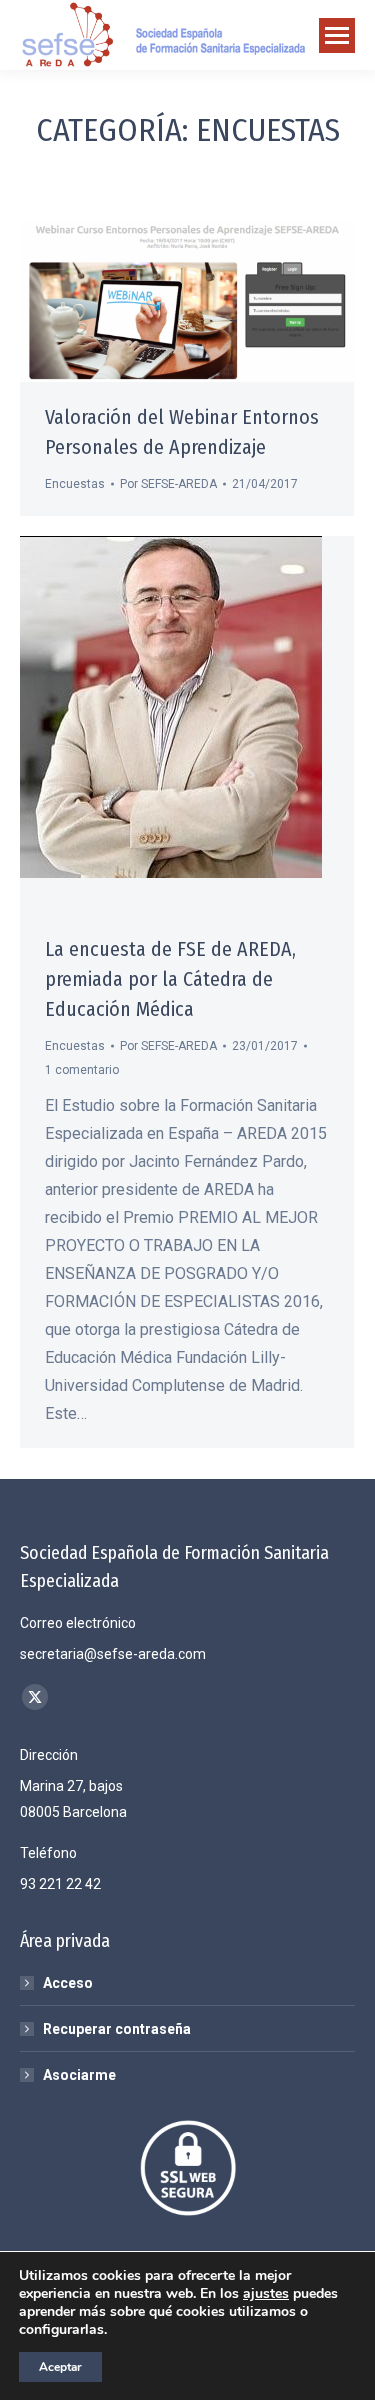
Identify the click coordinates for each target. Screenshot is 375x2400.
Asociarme (79, 2075)
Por (168, 484)
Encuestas (75, 484)
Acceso (68, 1983)
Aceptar (60, 2367)
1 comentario (82, 1070)
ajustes (266, 2294)
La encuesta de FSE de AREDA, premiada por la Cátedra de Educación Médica (170, 979)
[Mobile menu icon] (337, 35)
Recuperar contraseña (117, 2029)
